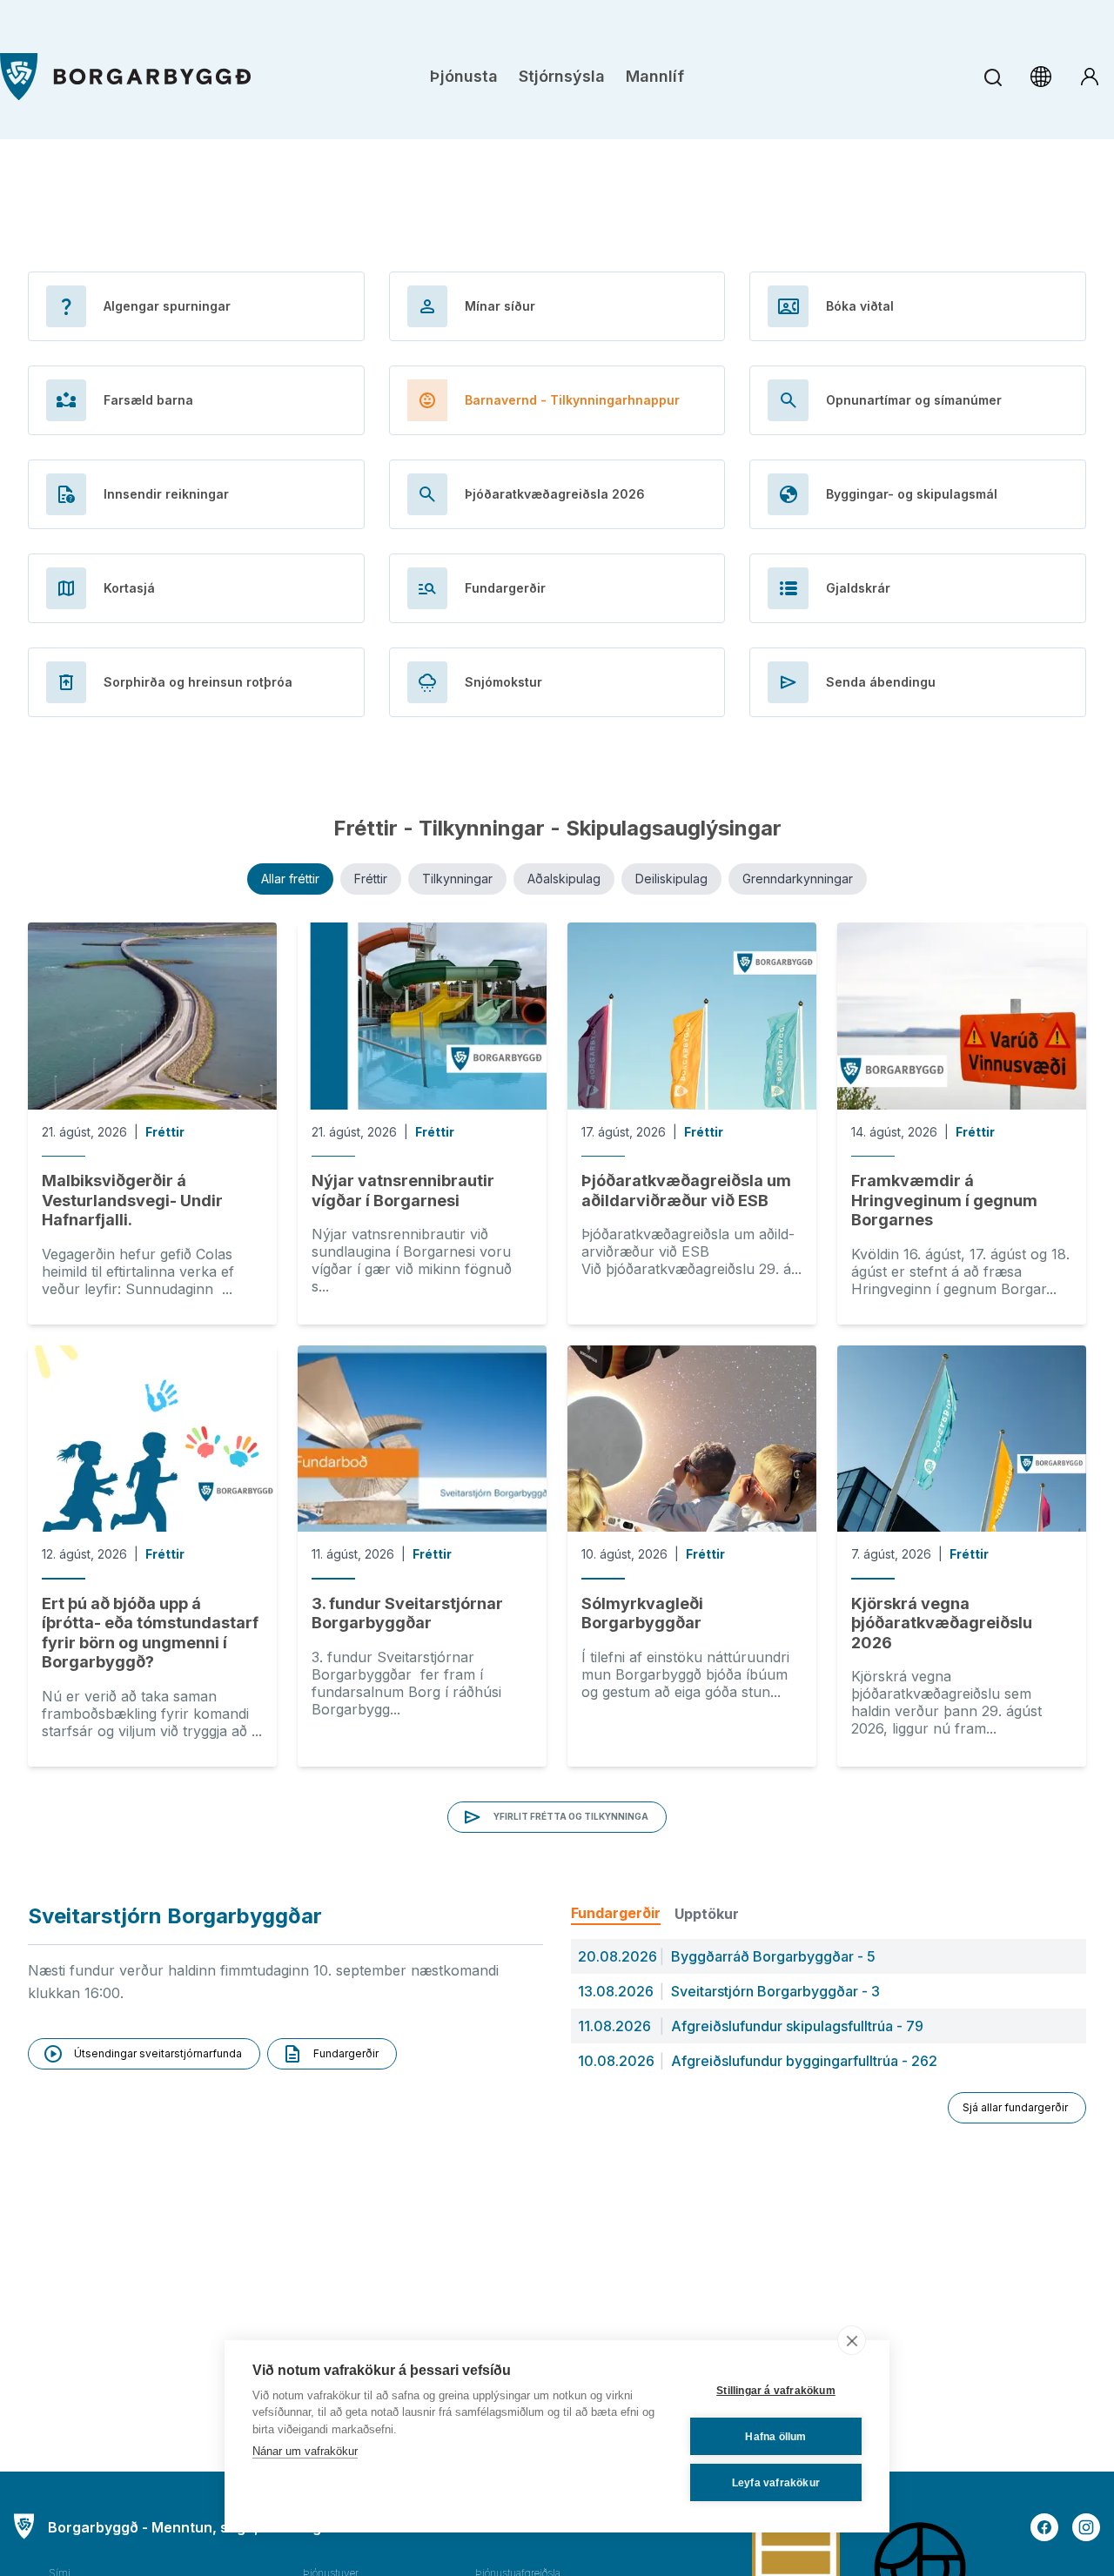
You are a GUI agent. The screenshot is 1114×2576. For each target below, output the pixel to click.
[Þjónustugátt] (1090, 77)
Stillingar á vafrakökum (776, 2391)
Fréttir (371, 879)
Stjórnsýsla (562, 76)
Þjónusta (464, 76)
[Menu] (125, 77)
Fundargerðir (616, 1913)
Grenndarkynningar (798, 879)
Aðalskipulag (564, 879)
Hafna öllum (775, 2437)
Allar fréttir (290, 879)
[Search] (993, 77)
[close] (852, 2340)
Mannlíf (655, 76)
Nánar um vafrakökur (305, 2451)
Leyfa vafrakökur (776, 2483)
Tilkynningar (457, 879)
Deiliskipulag (671, 879)
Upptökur (707, 1914)
